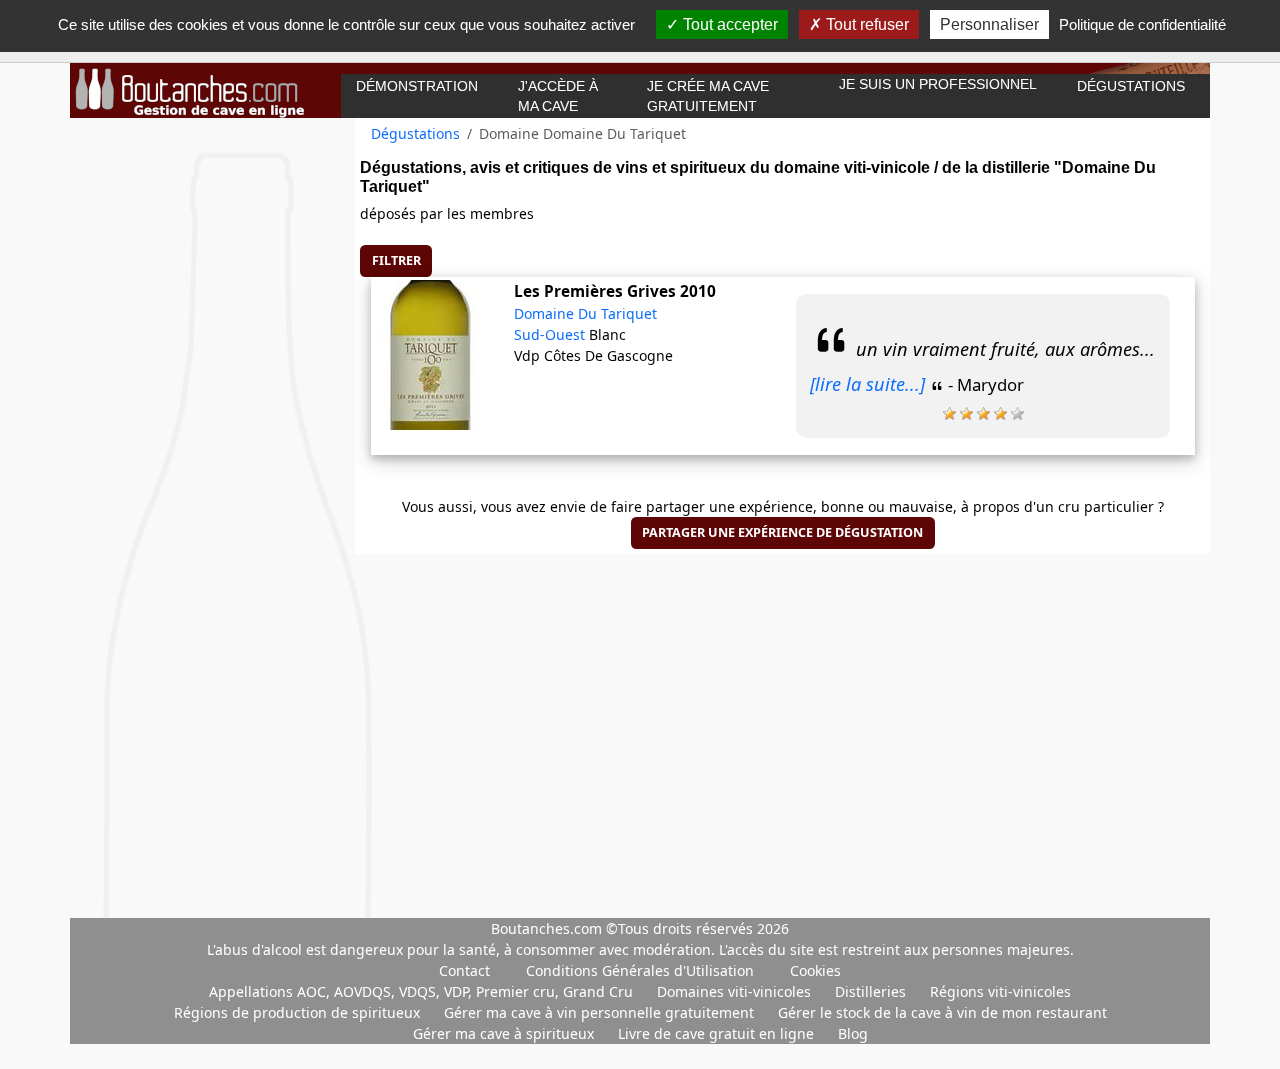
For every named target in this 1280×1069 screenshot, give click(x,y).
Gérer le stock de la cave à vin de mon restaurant (942, 1012)
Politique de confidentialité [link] (1142, 24)
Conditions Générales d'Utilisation (640, 970)
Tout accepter (728, 24)
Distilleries (872, 991)
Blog (853, 1033)
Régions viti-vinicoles (1000, 991)
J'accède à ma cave (558, 96)
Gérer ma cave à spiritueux (505, 1033)
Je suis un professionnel (938, 84)
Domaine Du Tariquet (585, 313)
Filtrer (396, 260)
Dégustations (1131, 86)
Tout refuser (865, 24)
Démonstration (417, 86)
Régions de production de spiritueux (299, 1012)
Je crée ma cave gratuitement (708, 96)
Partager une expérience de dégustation (782, 532)
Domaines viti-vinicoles (736, 991)
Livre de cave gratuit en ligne (718, 1033)
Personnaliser (989, 24)
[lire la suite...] (867, 384)
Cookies (815, 970)
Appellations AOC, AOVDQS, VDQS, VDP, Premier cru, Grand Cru (423, 991)
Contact (464, 970)
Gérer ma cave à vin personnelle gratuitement (601, 1012)
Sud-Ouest (551, 334)
